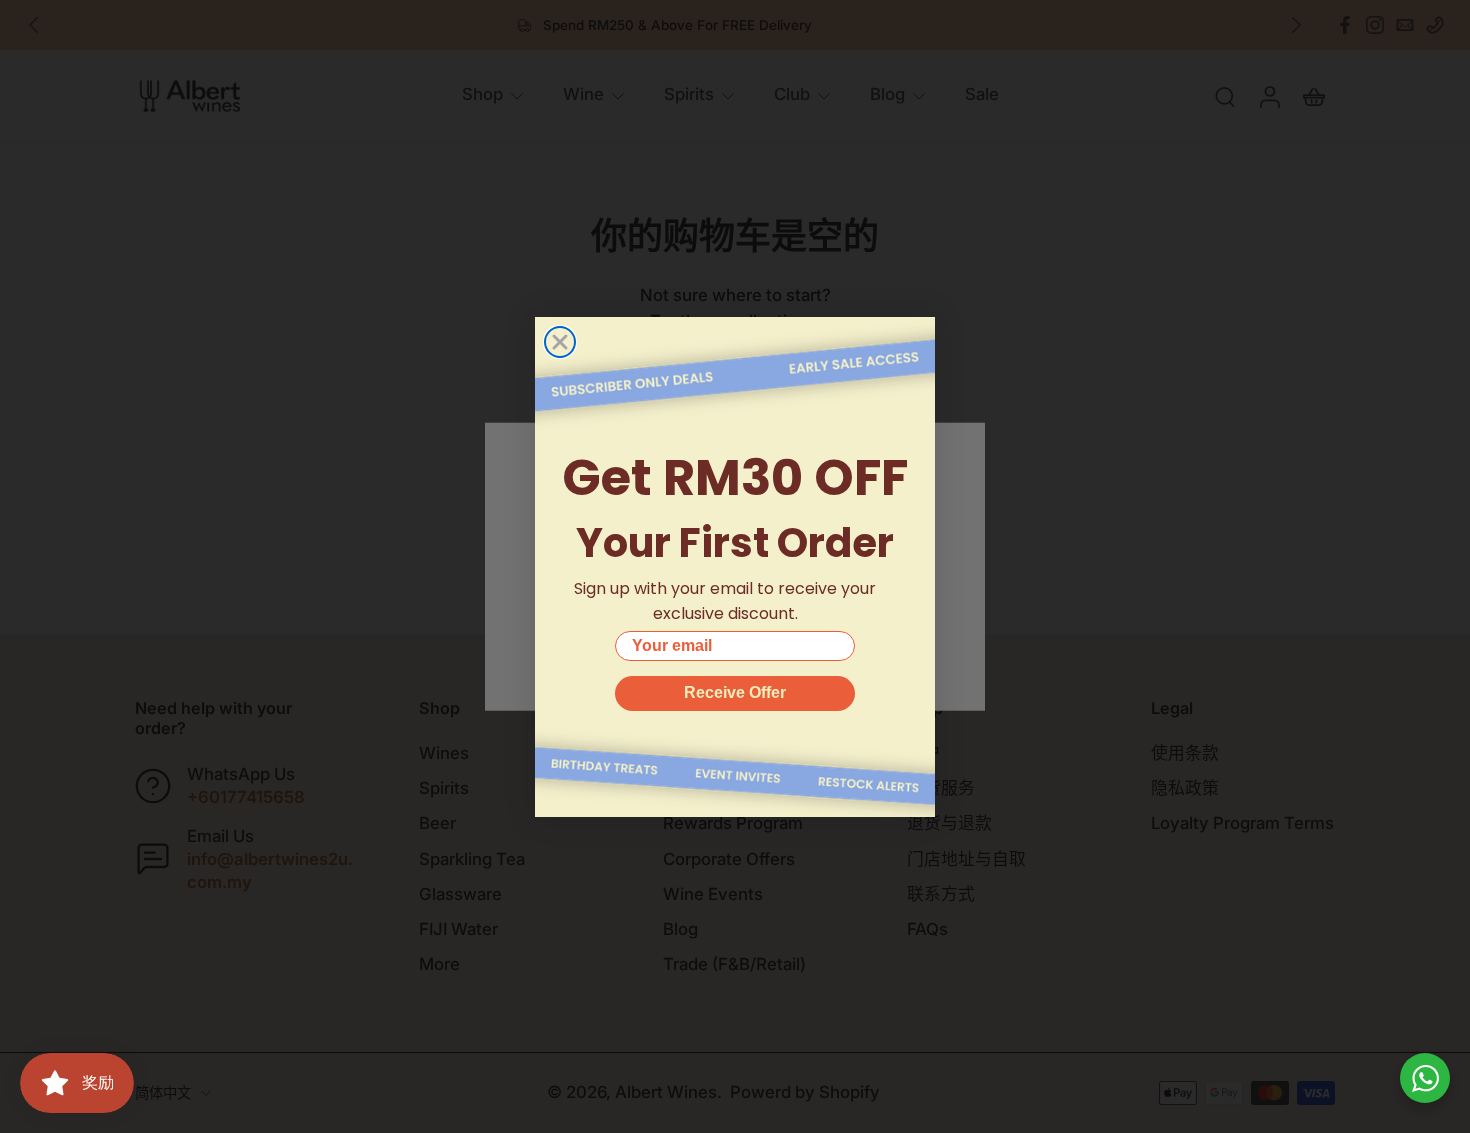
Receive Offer (735, 692)
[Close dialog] (560, 342)
